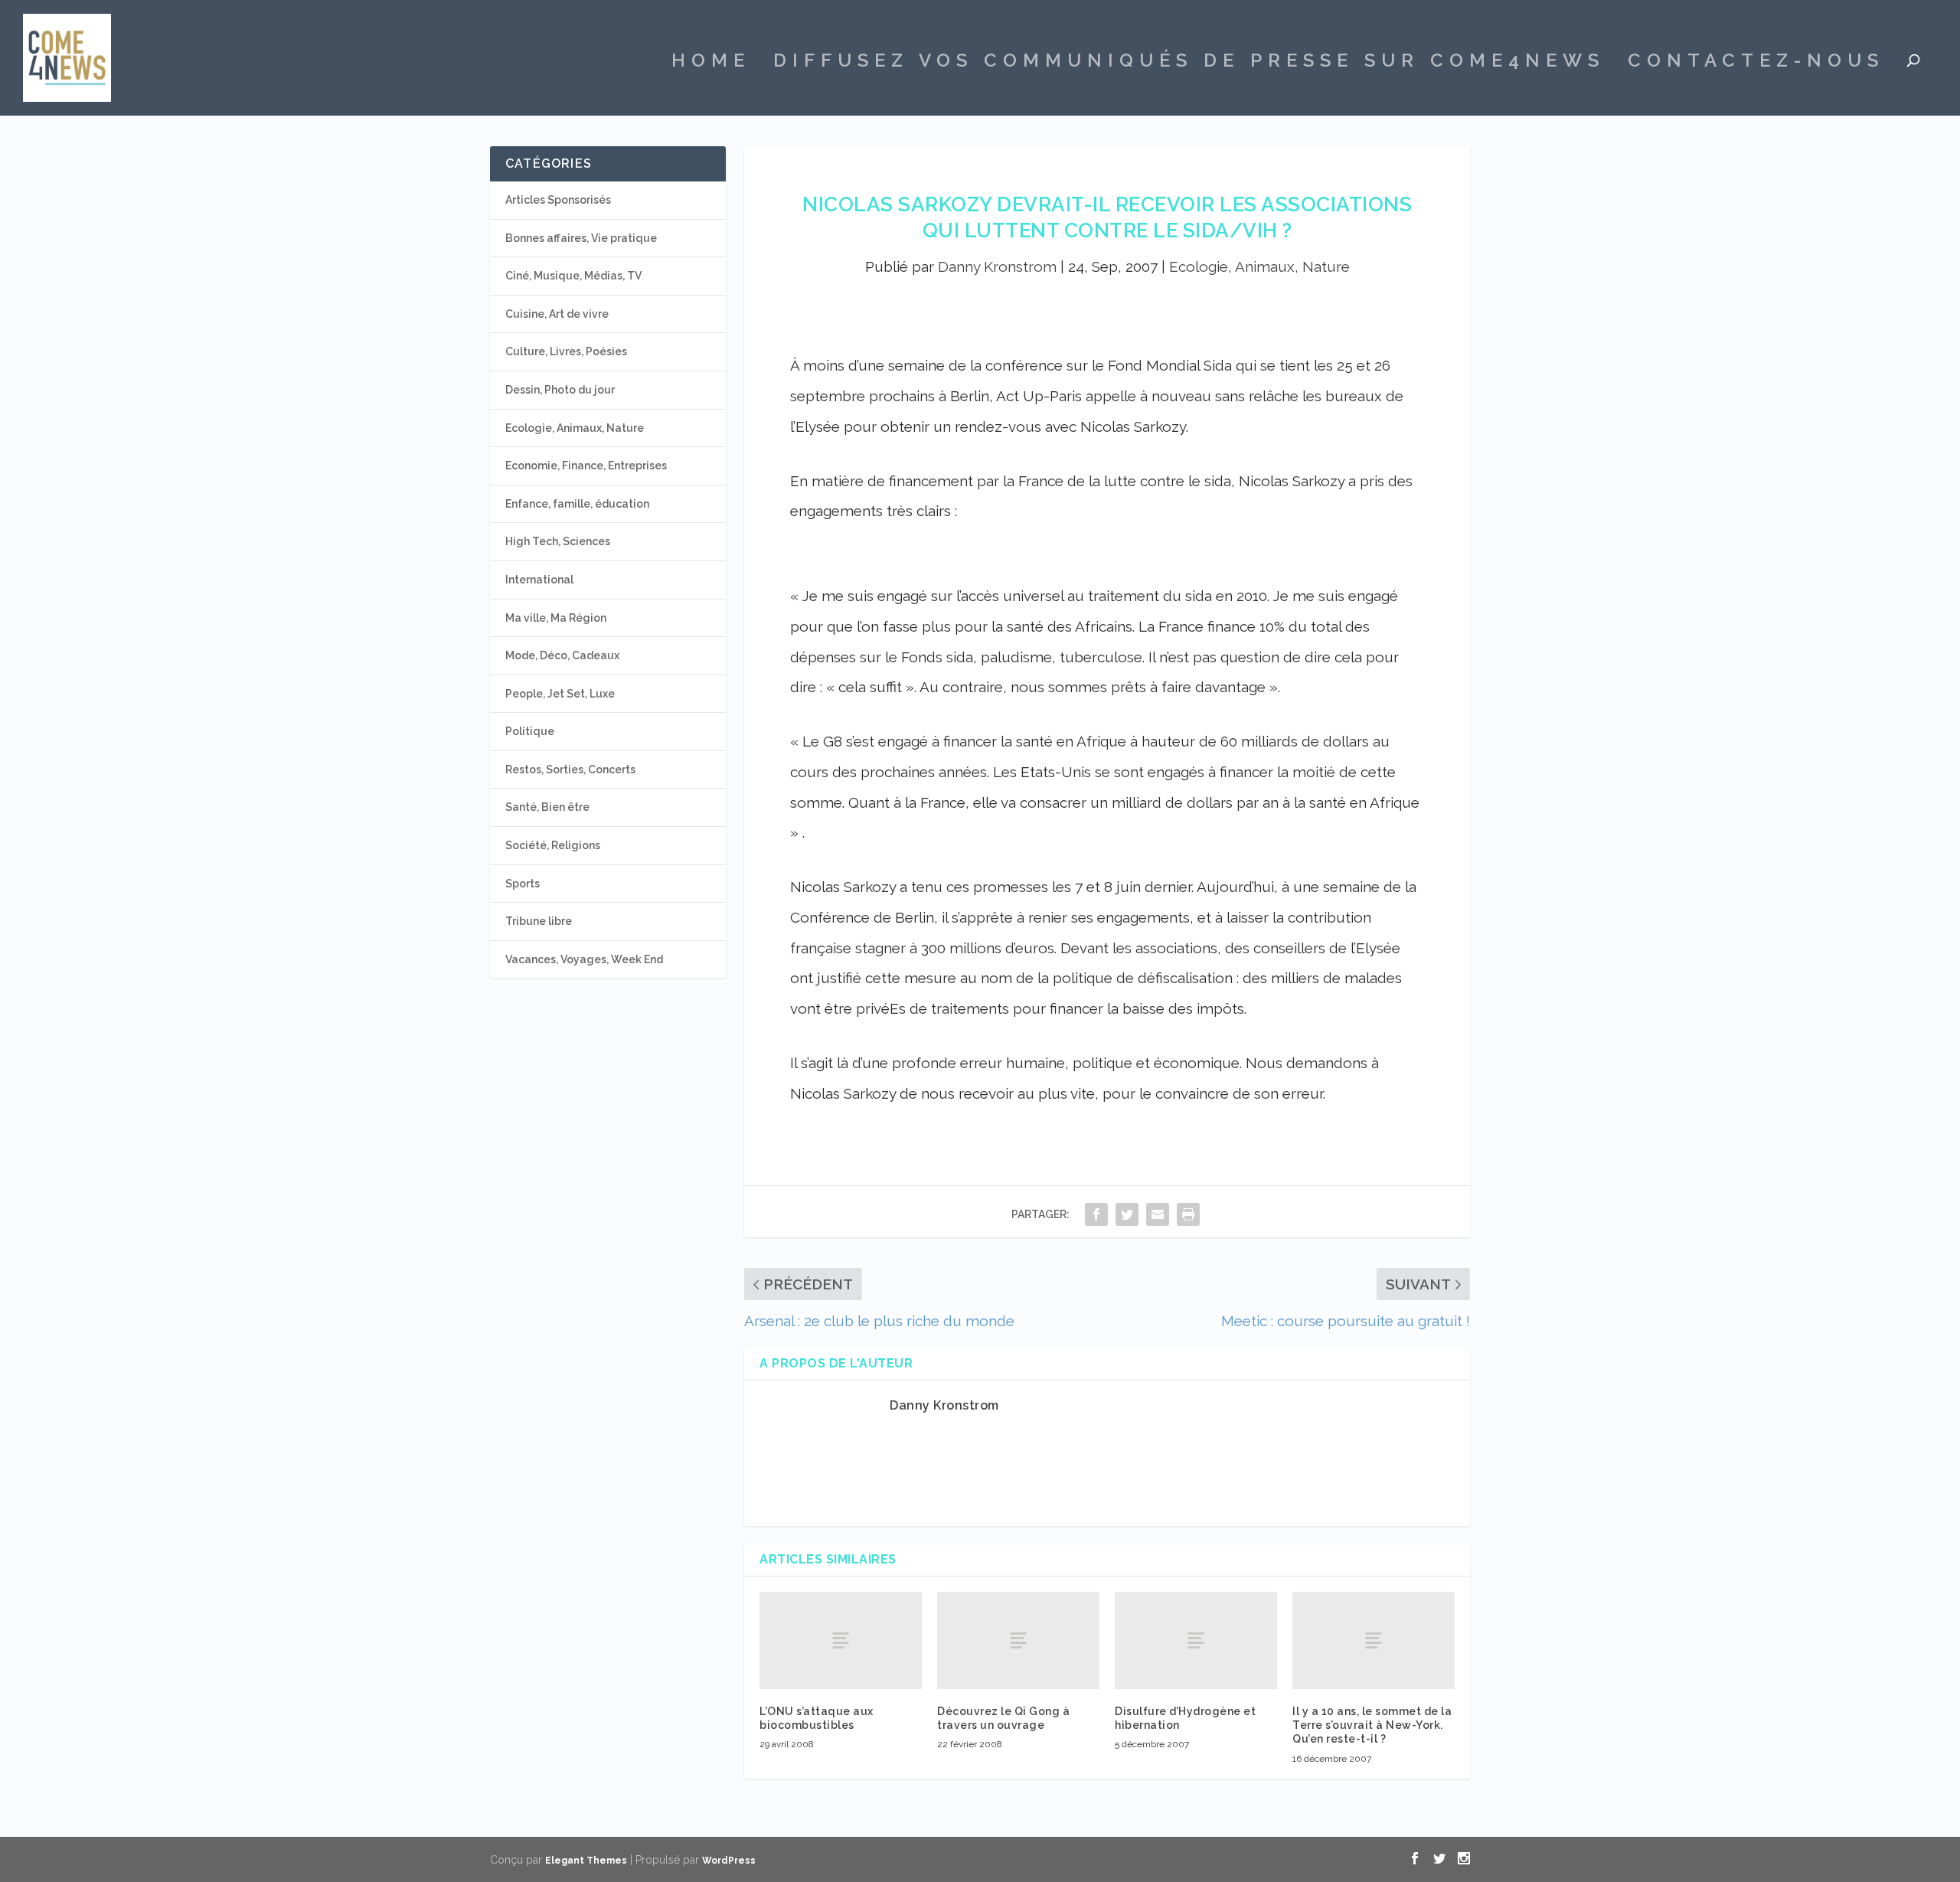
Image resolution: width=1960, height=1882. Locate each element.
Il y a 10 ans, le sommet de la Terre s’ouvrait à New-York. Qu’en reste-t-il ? (1372, 1725)
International (539, 580)
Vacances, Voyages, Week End (584, 959)
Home (711, 63)
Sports (523, 884)
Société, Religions (553, 845)
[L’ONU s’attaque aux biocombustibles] (841, 1640)
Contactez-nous (1756, 63)
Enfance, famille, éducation (577, 504)
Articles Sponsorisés (558, 200)
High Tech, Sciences (558, 541)
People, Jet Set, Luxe (560, 694)
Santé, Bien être (547, 807)
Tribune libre (539, 921)
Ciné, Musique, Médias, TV (573, 276)
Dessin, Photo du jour (560, 390)
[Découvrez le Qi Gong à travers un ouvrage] (1018, 1640)
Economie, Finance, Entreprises (586, 466)
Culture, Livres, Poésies (566, 351)
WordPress (729, 1861)
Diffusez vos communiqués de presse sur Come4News (1189, 63)
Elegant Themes (586, 1861)
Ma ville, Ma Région (556, 618)
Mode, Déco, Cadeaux (562, 655)
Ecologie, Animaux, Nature (1259, 266)
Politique (530, 731)
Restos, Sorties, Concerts (570, 769)
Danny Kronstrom (997, 266)
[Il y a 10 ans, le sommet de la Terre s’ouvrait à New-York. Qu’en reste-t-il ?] (1374, 1640)
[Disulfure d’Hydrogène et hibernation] (1196, 1640)
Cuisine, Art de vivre (557, 314)
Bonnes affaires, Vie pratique (581, 238)
